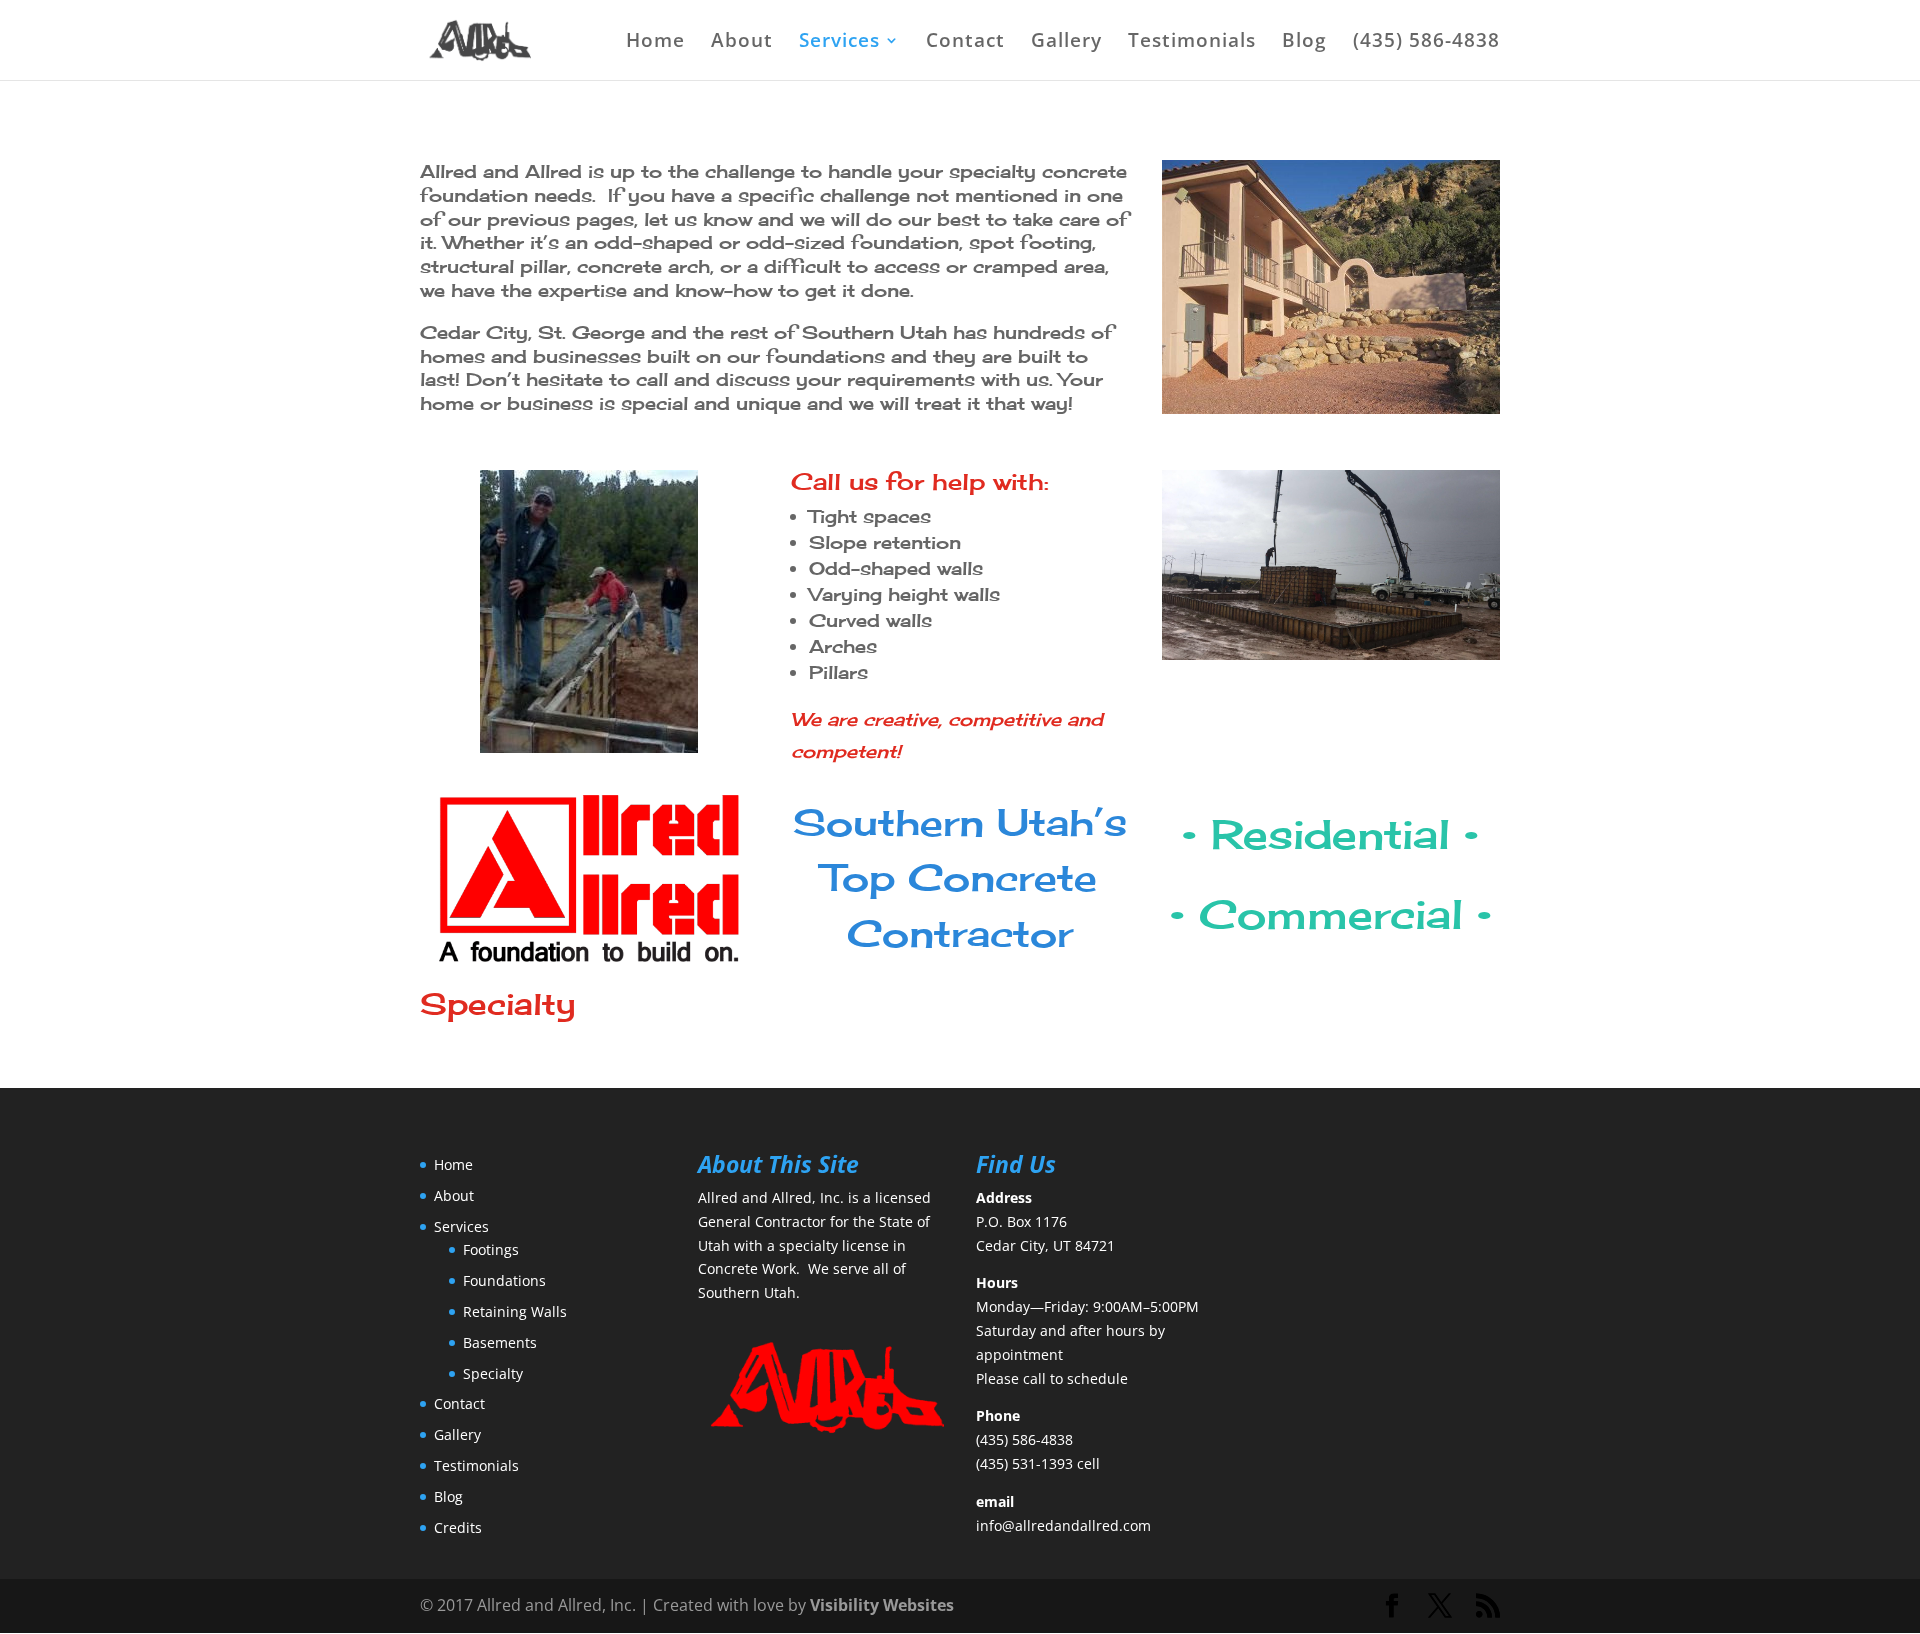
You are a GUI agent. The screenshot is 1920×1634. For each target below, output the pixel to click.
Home (655, 43)
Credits (458, 1527)
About (742, 43)
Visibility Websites (882, 1605)
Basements (500, 1342)
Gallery (1066, 43)
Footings (491, 1249)
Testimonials (1192, 43)
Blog (1304, 43)
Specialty (493, 1373)
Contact (965, 43)
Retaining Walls (515, 1311)
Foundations (504, 1280)
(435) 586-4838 (1426, 43)
